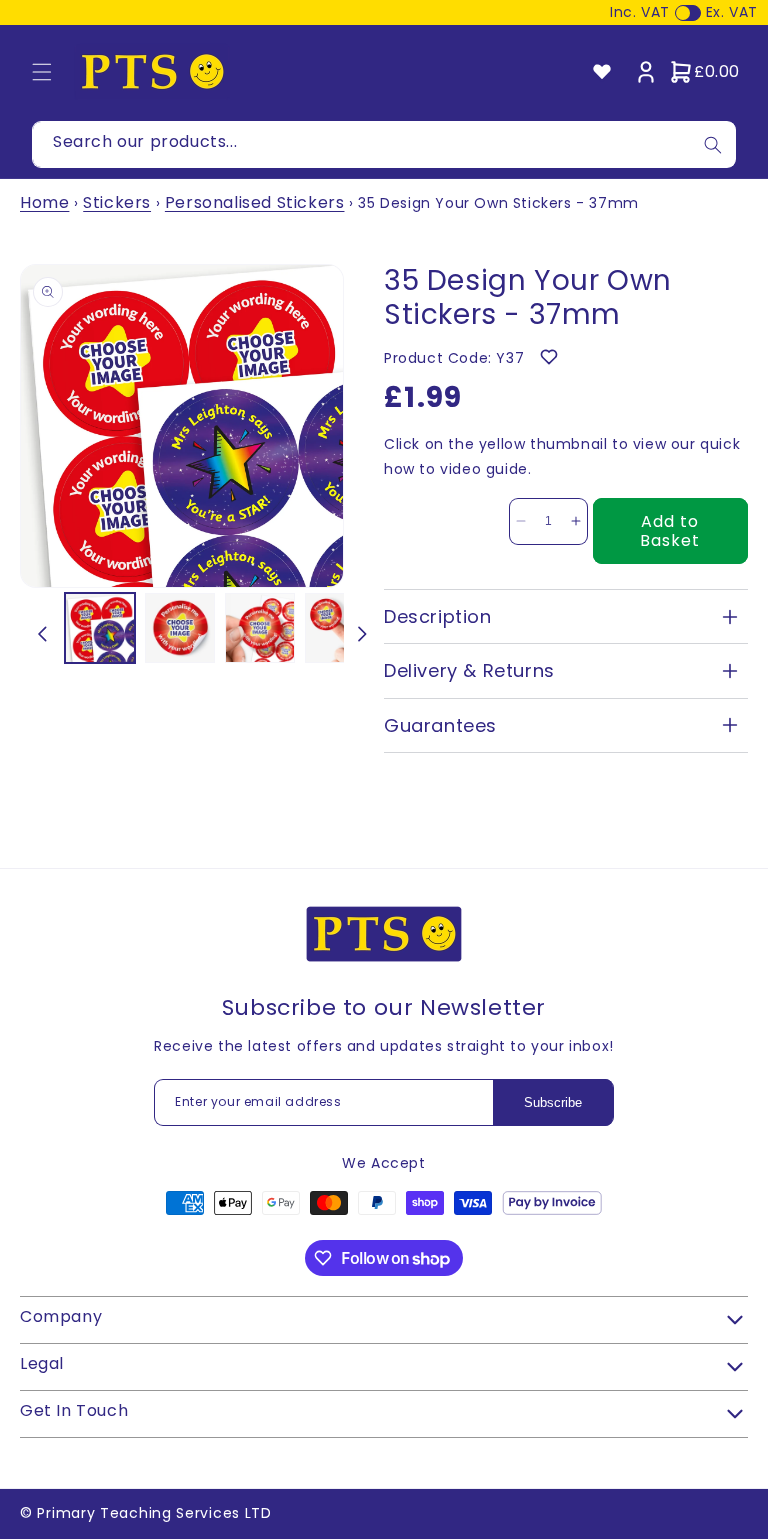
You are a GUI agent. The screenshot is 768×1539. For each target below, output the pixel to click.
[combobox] (384, 144)
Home (44, 202)
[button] (42, 72)
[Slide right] (362, 634)
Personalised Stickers (255, 202)
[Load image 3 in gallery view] (260, 628)
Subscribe (553, 1102)
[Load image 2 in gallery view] (180, 628)
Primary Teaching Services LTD (154, 1513)
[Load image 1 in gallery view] (100, 628)
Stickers (117, 202)
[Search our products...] (713, 144)
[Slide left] (42, 634)
